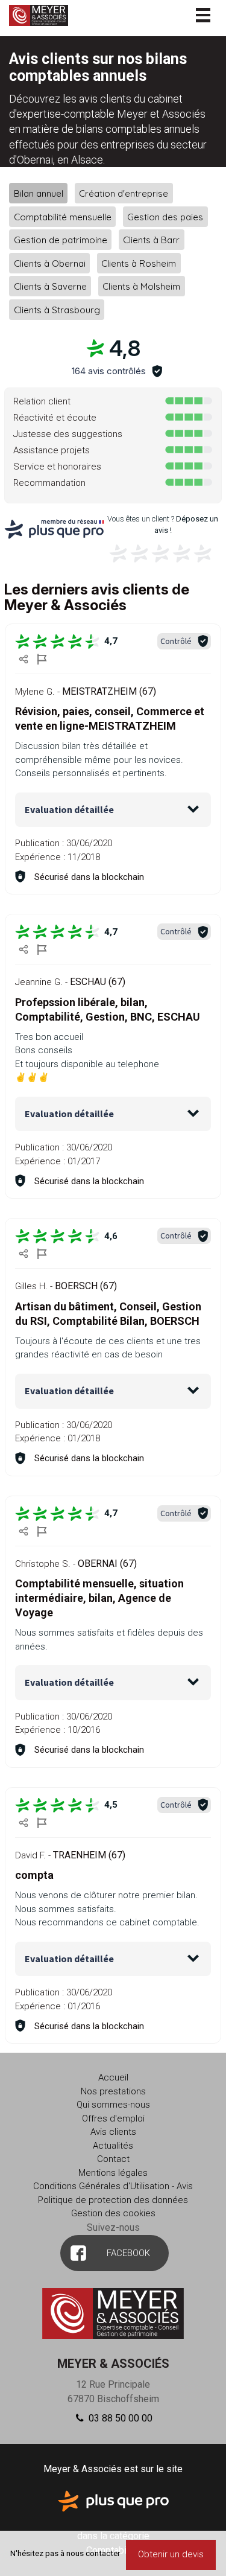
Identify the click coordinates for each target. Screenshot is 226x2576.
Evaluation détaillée (69, 809)
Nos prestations (113, 2091)
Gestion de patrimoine (61, 240)
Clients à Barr (151, 240)
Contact (113, 2159)
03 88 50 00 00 (119, 2418)
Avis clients (113, 2132)
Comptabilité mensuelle (63, 216)
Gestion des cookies (113, 2213)
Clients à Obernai (50, 263)
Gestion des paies (165, 216)
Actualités (113, 2146)
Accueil (113, 2077)
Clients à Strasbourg (57, 309)
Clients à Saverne (50, 286)
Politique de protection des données (113, 2200)
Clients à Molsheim (141, 286)
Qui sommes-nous (113, 2105)
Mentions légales (113, 2173)
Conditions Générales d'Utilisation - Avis (113, 2186)
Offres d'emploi (113, 2119)
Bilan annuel (39, 193)
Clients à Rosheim (139, 263)
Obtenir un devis (171, 2554)
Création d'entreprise (124, 193)
